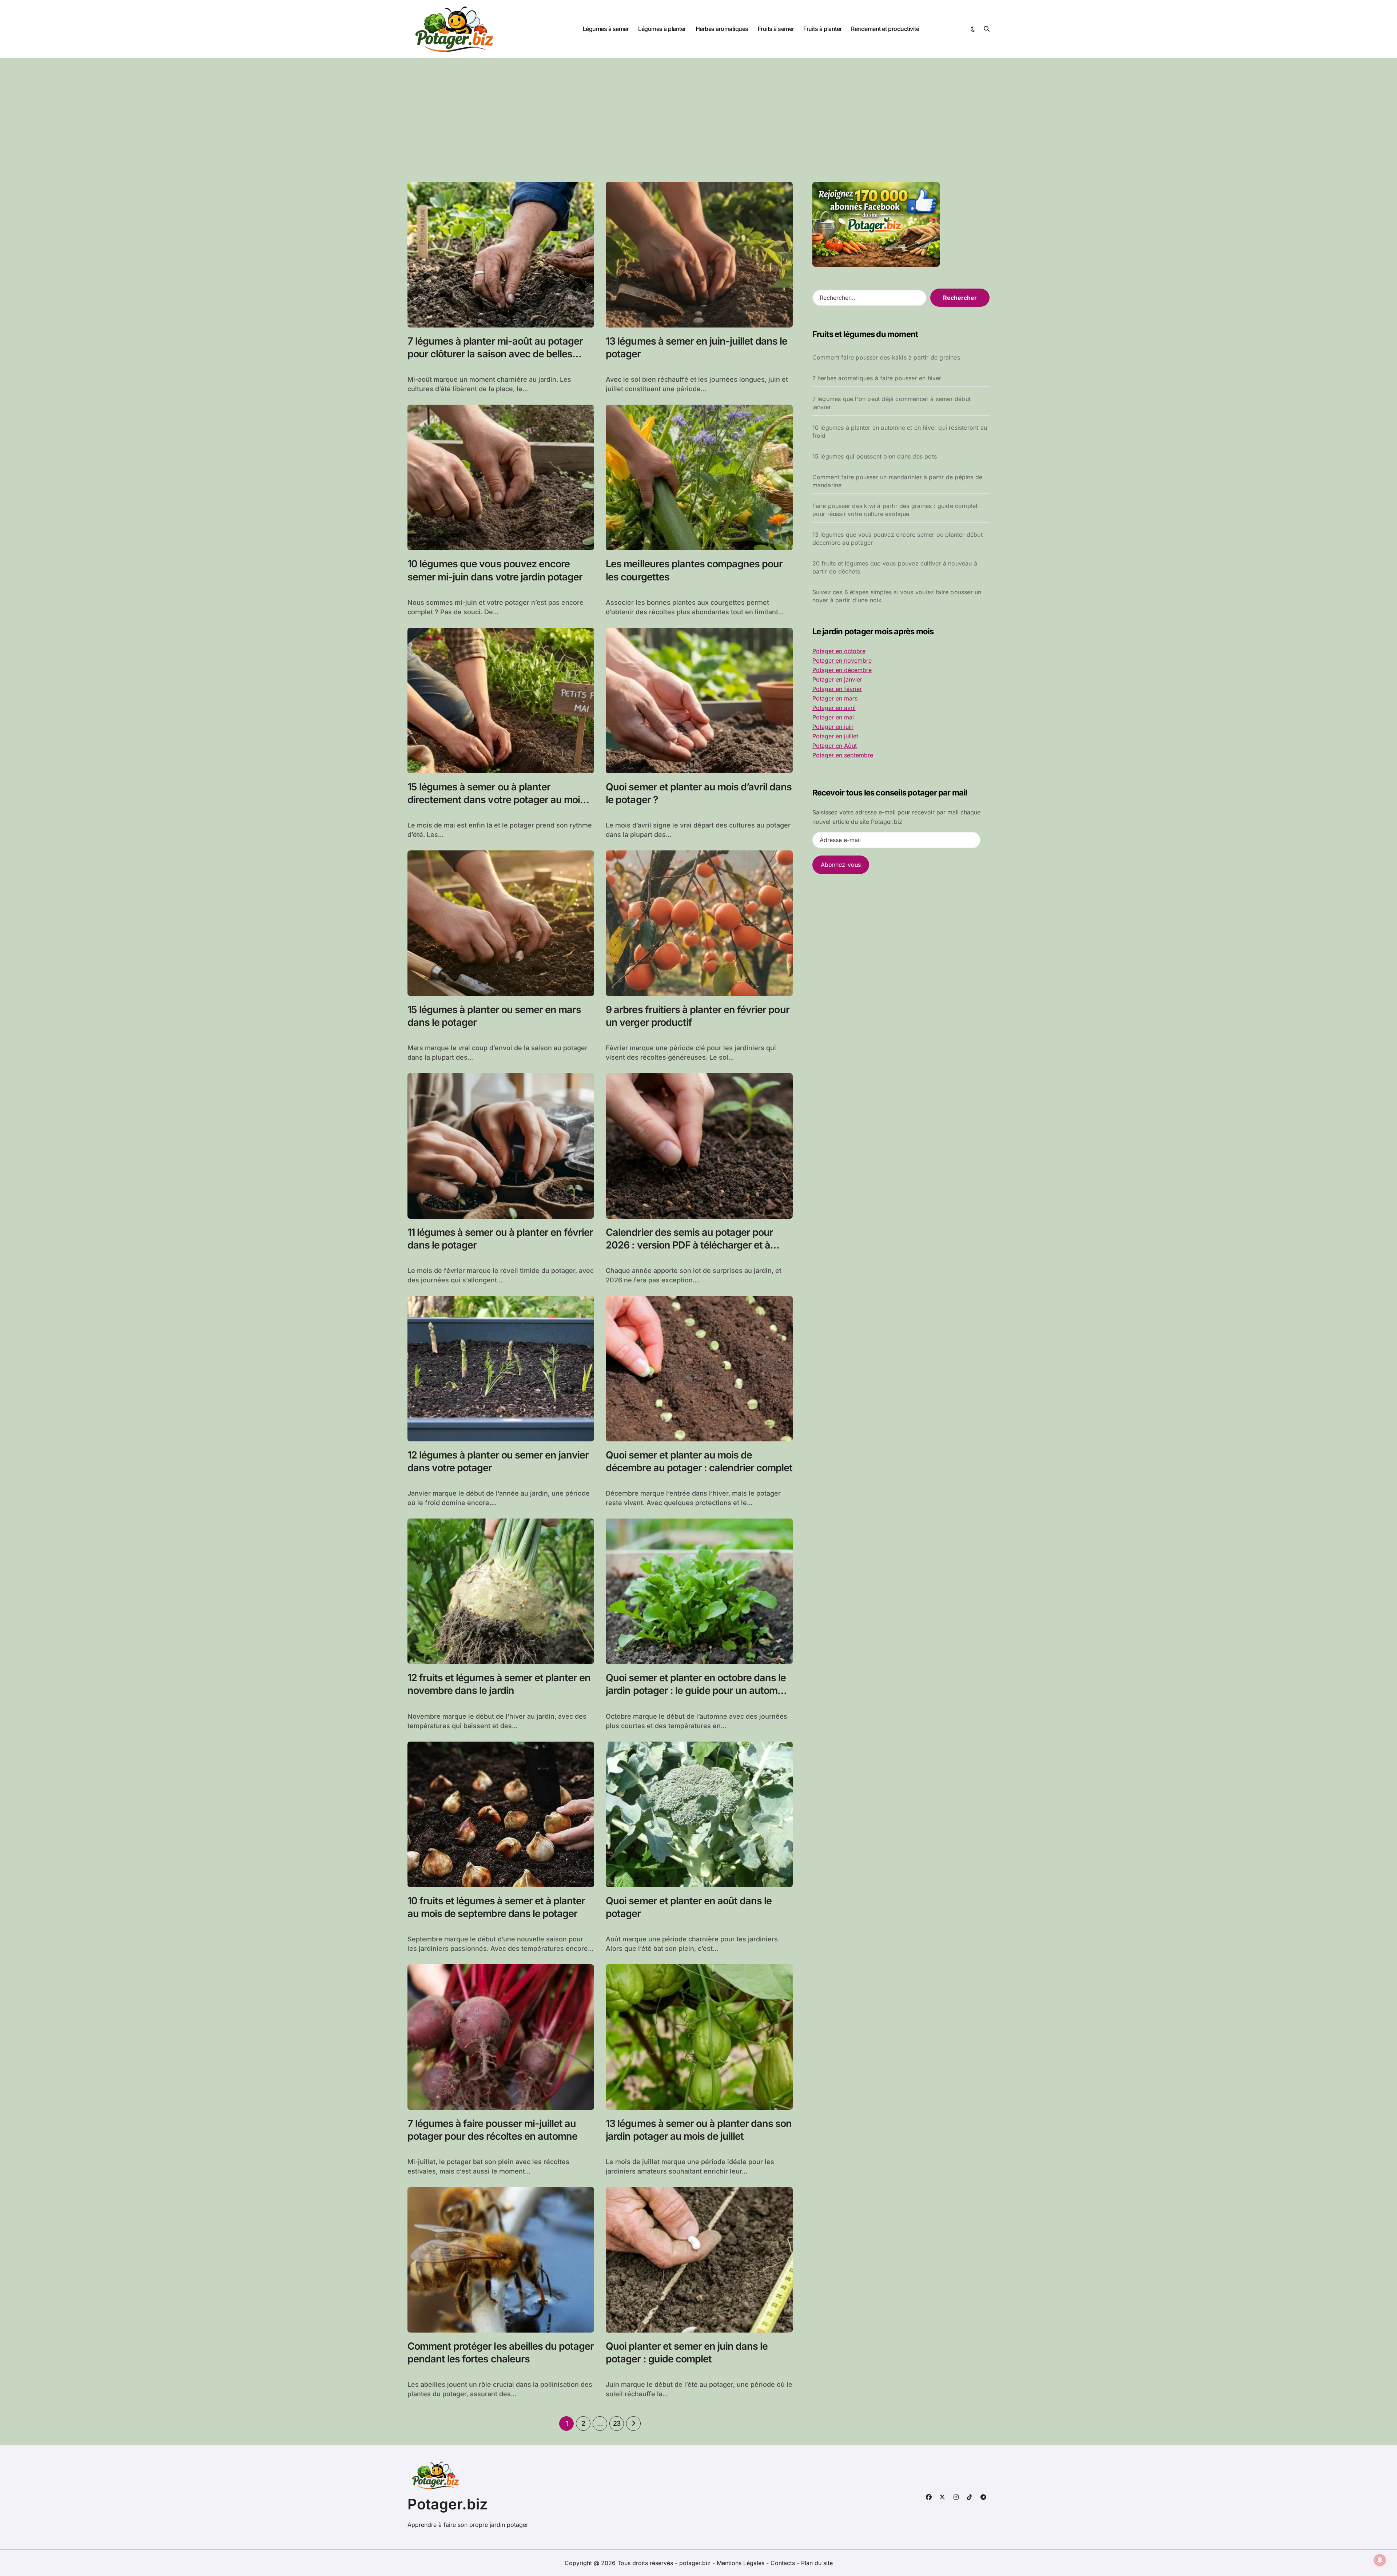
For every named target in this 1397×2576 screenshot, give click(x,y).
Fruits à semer (776, 29)
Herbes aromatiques (722, 29)
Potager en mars (835, 698)
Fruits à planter (822, 29)
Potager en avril (834, 708)
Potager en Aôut (835, 746)
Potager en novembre (842, 660)
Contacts (783, 2563)
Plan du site (817, 2563)
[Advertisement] (698, 113)
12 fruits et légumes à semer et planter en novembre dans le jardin (499, 1684)
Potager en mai (833, 717)
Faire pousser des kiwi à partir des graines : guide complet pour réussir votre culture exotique (895, 510)
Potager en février (837, 689)
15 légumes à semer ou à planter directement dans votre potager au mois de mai (496, 800)
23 (617, 2423)
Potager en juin (833, 727)
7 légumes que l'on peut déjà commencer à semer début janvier (891, 403)
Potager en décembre (842, 670)
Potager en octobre (839, 651)
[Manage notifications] (1380, 2560)
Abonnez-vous (841, 865)
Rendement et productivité (885, 29)
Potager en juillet (835, 736)
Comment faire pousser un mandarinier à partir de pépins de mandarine (897, 481)
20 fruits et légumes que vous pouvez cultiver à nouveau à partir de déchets (895, 567)
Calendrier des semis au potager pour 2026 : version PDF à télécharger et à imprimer (689, 1245)
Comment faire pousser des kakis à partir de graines (886, 357)
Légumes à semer (606, 29)
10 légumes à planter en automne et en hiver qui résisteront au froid (900, 432)
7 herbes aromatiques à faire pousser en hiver (877, 378)
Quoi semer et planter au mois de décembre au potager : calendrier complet (699, 1461)
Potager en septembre (843, 755)
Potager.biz (448, 2504)
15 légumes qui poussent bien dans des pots (875, 456)
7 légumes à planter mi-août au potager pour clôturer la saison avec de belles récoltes (495, 354)
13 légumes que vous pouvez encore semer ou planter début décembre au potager (897, 539)
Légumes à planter (662, 29)
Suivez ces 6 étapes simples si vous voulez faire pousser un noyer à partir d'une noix (897, 596)
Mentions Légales (741, 2563)
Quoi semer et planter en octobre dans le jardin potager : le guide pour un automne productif (697, 1690)
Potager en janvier (837, 679)
